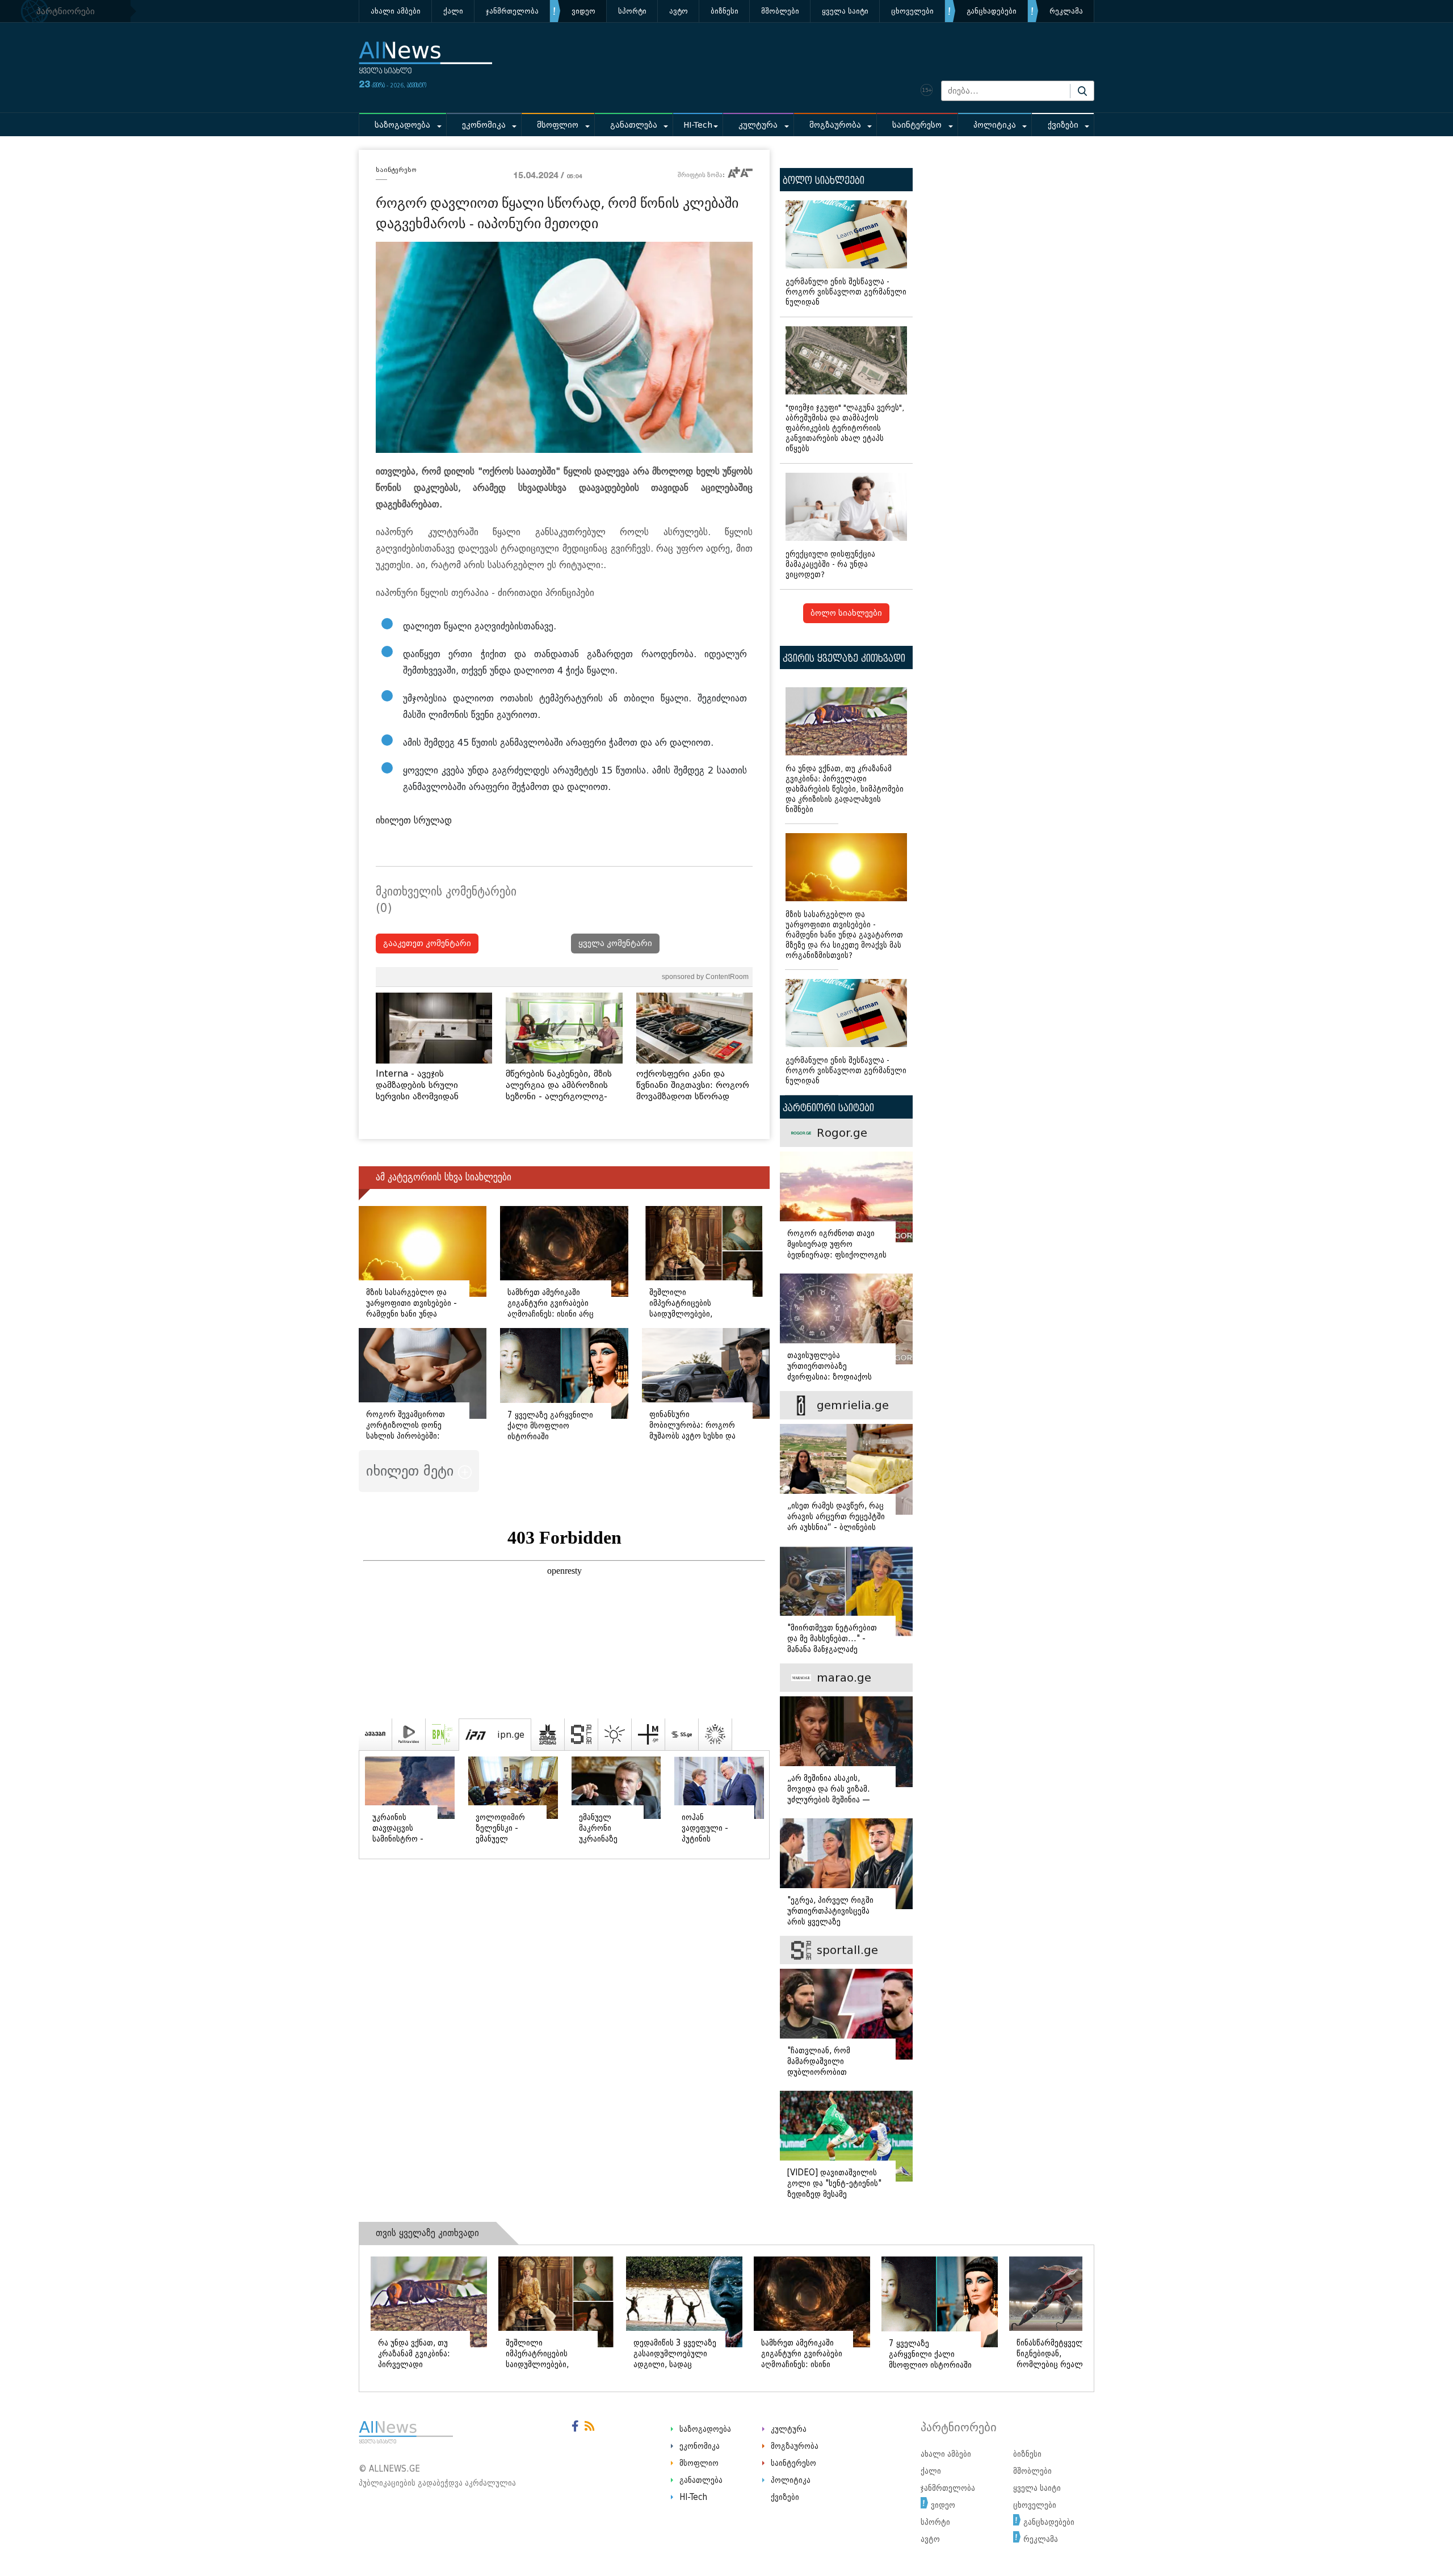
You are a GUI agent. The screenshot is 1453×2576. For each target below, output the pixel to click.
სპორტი (632, 11)
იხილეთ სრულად (414, 820)
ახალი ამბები (396, 11)
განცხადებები (992, 11)
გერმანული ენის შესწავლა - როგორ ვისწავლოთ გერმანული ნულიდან (846, 292)
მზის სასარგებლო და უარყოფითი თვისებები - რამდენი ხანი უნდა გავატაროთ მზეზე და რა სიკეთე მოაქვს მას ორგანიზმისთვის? (844, 935)
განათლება (634, 125)
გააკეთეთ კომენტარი (427, 944)
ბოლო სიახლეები (846, 613)
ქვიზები (1063, 125)
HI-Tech (698, 125)
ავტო (679, 11)
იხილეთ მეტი (412, 1471)
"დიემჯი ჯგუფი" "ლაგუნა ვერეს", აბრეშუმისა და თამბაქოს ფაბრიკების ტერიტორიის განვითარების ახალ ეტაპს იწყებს (845, 428)
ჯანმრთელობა (512, 11)
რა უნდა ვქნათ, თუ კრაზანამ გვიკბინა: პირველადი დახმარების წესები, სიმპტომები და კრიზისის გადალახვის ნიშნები (845, 789)
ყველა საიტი (845, 11)
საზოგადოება (402, 125)
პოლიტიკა (995, 125)
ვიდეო (583, 11)
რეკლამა (1066, 11)
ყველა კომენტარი (615, 944)
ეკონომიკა (484, 125)
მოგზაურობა (835, 125)
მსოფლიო (558, 125)
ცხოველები (912, 11)
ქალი (453, 11)
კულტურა (758, 125)
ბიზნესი (725, 11)
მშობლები (780, 11)
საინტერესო (917, 125)
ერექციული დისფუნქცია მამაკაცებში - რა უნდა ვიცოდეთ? (830, 564)
